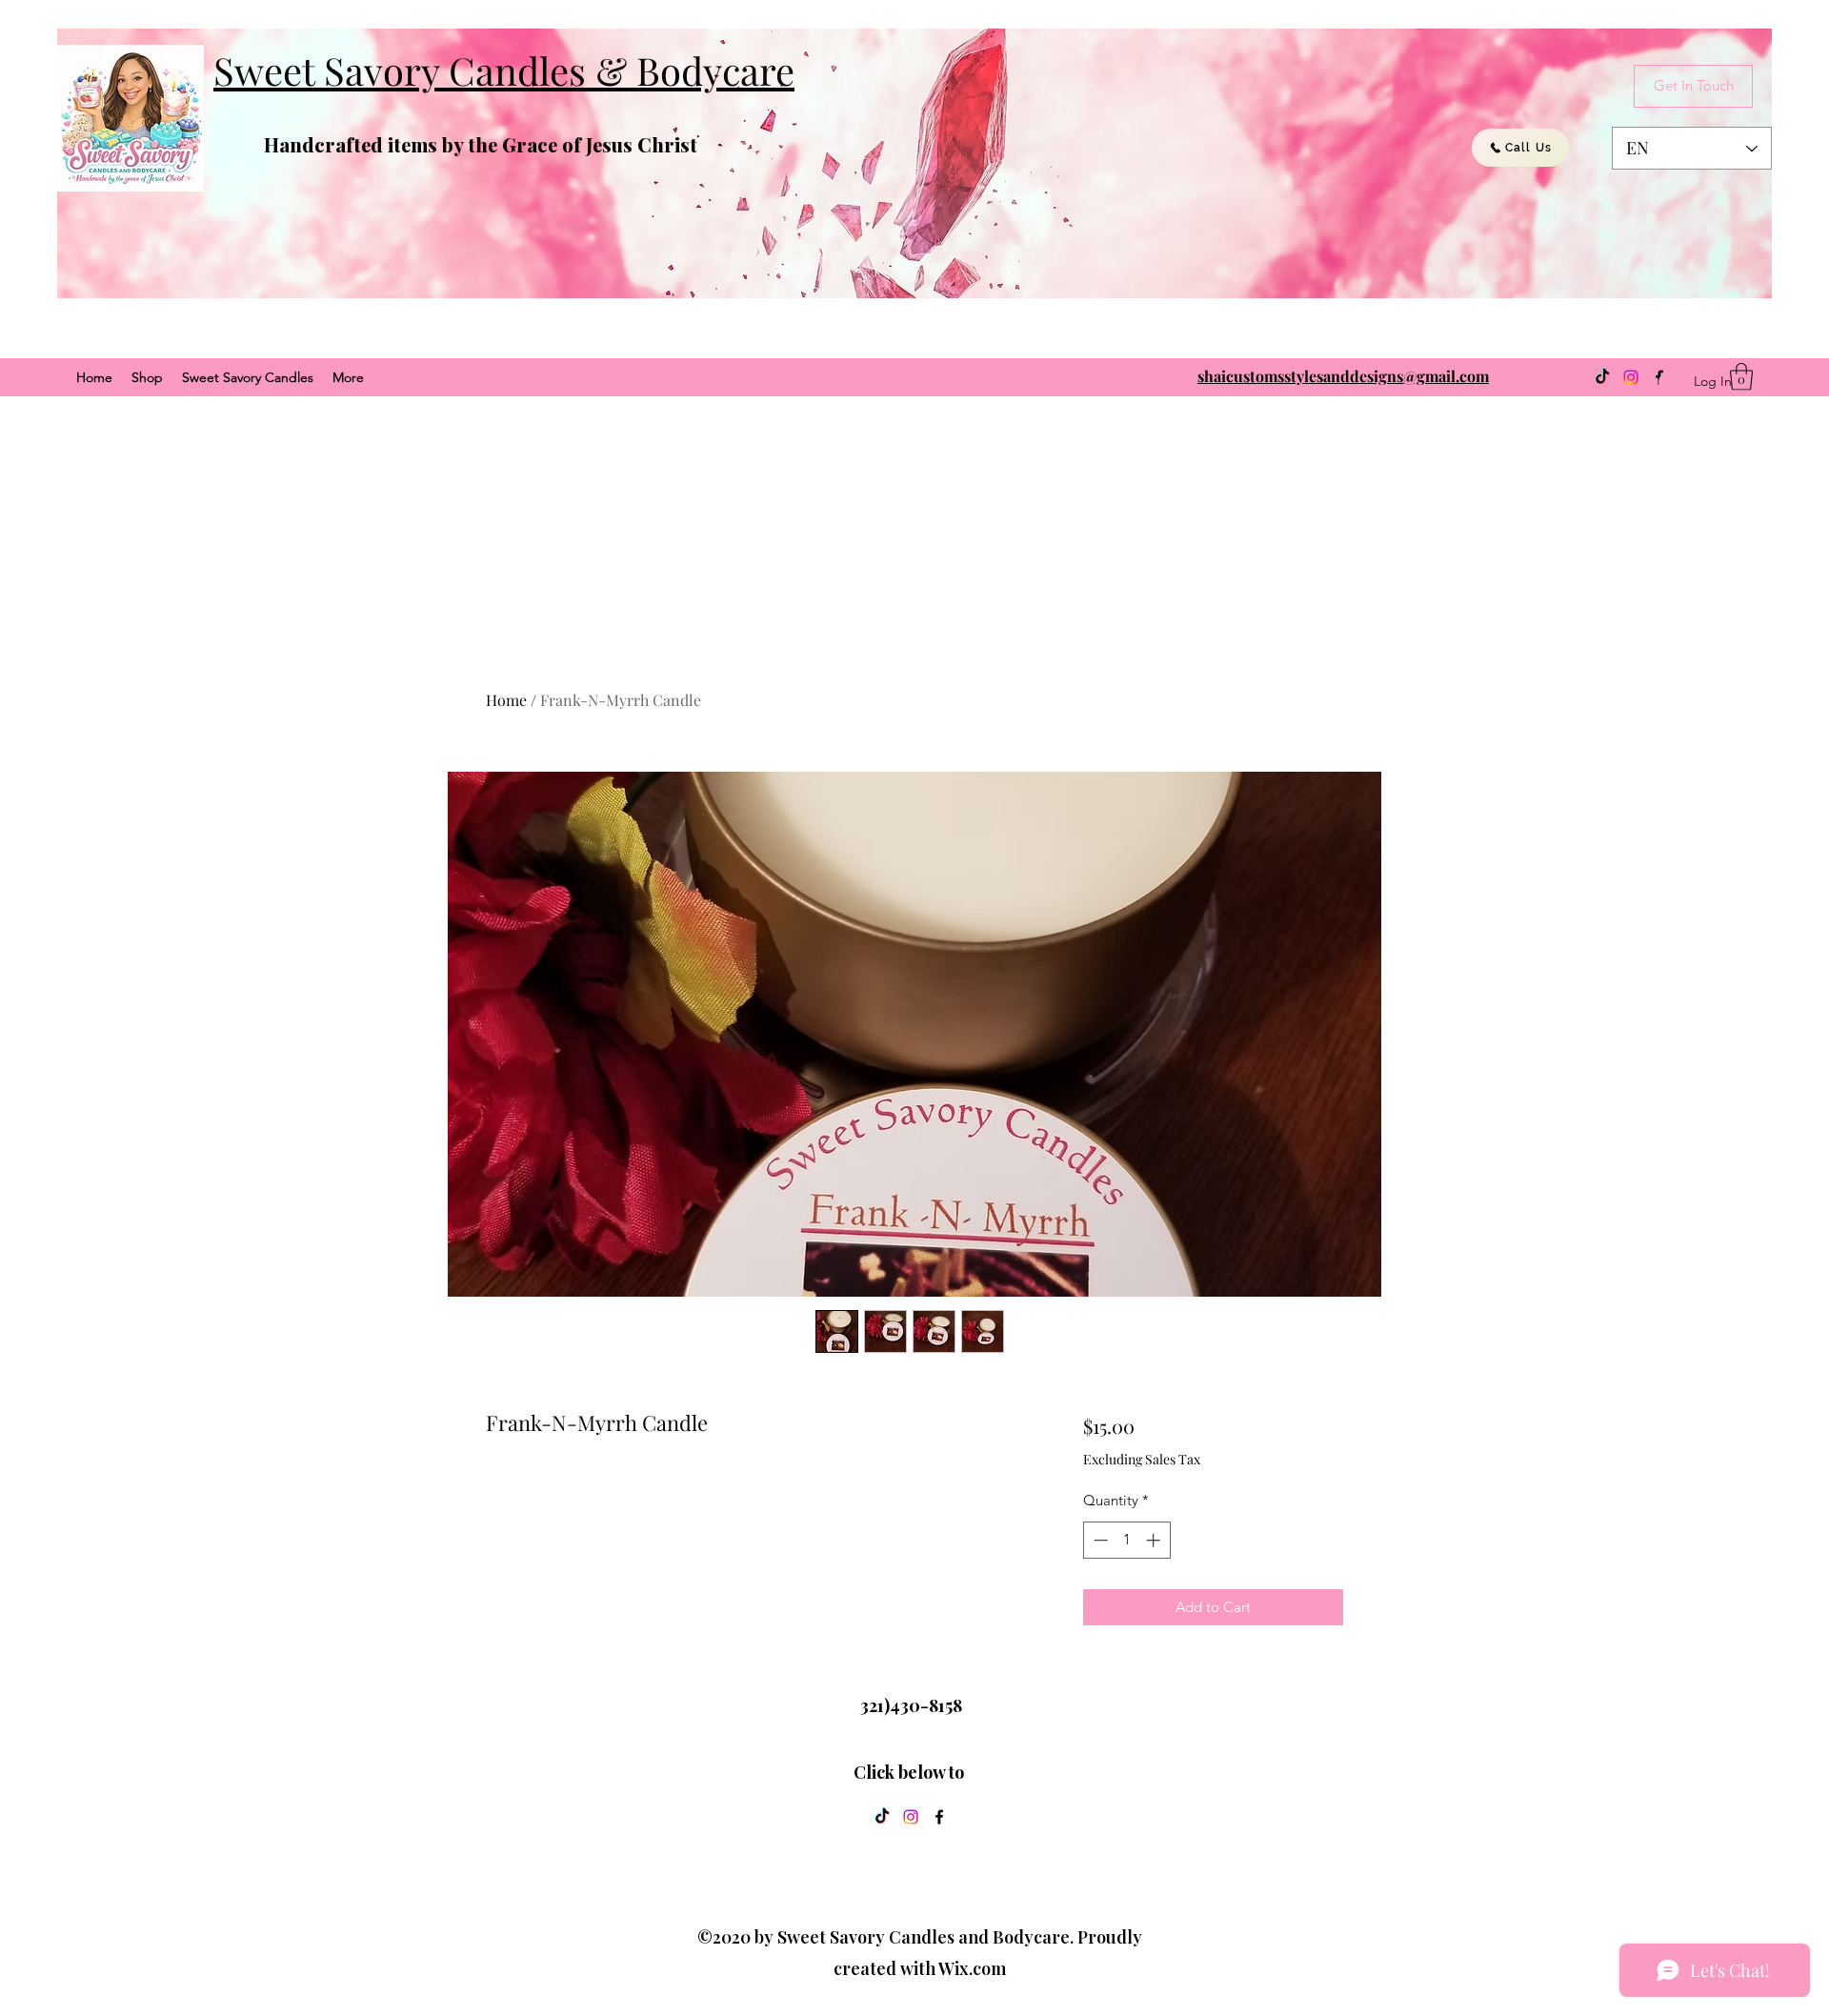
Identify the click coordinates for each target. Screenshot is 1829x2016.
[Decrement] (1099, 1540)
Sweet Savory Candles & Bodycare (504, 70)
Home (506, 700)
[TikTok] (1602, 377)
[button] (1741, 377)
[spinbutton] (1126, 1540)
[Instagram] (1631, 377)
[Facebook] (939, 1817)
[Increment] (1155, 1540)
